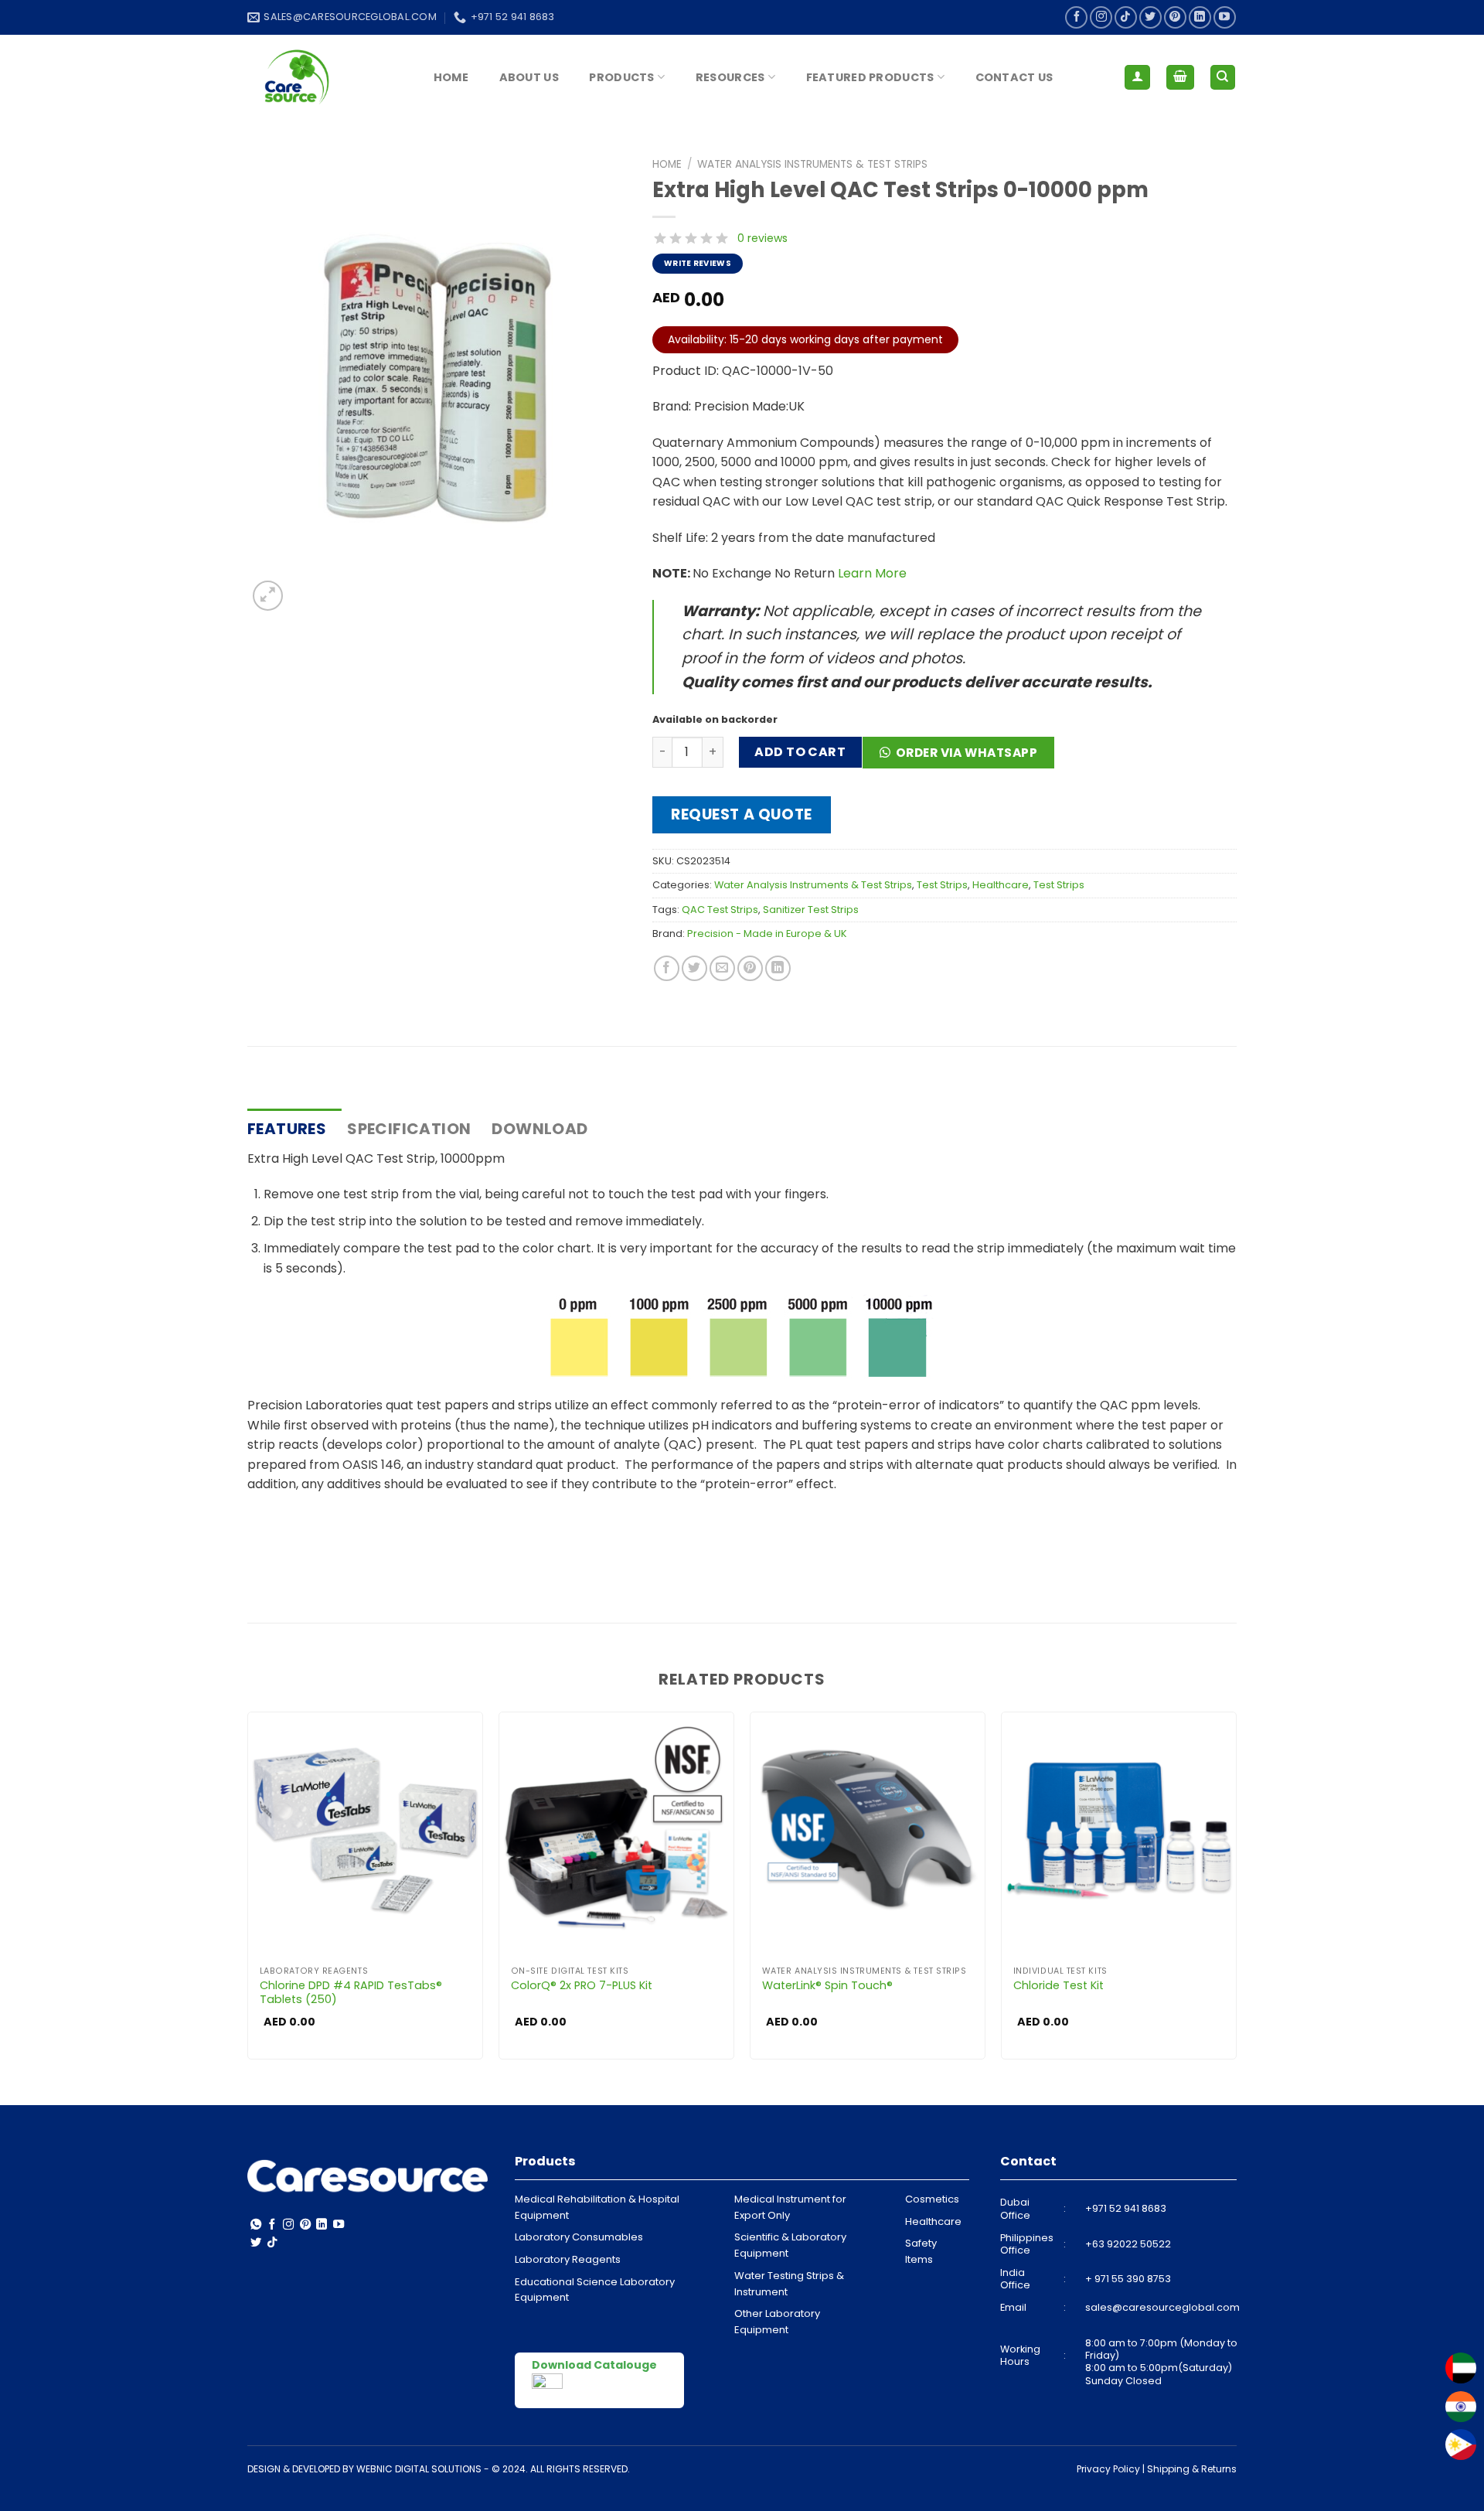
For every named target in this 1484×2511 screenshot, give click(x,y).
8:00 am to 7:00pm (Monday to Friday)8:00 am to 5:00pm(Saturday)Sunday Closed (1161, 2362)
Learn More (872, 573)
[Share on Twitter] (694, 968)
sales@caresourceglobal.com (1162, 2307)
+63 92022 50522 (1128, 2244)
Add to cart (800, 752)
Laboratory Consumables (579, 2237)
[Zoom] (268, 596)
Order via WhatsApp (967, 753)
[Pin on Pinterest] (750, 968)
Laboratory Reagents (568, 2259)
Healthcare (1001, 885)
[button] (964, 758)
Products (621, 77)
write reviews (698, 263)
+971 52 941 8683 (1126, 2208)
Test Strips (942, 885)
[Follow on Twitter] (1150, 17)
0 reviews (762, 238)
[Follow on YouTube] (1225, 17)
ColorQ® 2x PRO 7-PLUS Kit (582, 1986)
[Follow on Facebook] (1076, 17)
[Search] (1223, 78)
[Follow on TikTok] (1126, 17)
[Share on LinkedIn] (778, 968)
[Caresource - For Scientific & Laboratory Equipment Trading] (325, 77)
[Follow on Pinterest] (1175, 17)
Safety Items (921, 2251)
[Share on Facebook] (667, 968)
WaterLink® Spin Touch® (827, 1986)
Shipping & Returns (1192, 2469)
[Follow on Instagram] (1101, 17)
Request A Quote (742, 814)
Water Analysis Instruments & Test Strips (812, 164)
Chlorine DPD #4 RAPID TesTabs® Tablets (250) (351, 1993)
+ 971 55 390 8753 (1128, 2279)
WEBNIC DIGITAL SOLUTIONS (419, 2469)
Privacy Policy (1108, 2469)
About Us (529, 77)
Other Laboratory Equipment (777, 2322)
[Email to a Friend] (722, 968)
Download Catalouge (594, 2365)
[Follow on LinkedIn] (1200, 17)
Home (451, 77)
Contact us (1014, 77)
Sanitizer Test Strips (811, 910)
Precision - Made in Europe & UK (767, 934)
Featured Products (870, 77)
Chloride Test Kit (1059, 1986)
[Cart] (1180, 78)
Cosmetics (932, 2199)
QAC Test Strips (720, 910)
